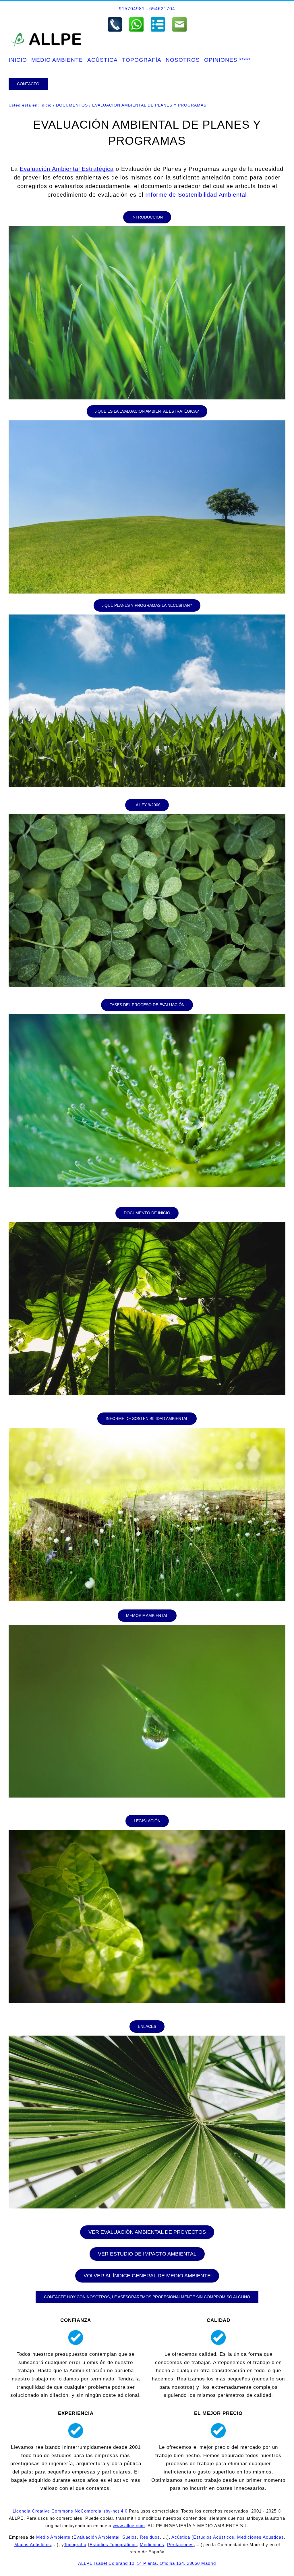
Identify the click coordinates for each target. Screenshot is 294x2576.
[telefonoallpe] (115, 19)
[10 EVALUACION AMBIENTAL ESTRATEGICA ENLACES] (147, 2038)
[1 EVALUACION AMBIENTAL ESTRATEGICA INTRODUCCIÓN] (147, 229)
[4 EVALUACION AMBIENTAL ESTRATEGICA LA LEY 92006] (147, 817)
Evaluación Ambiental (96, 2537)
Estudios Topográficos (113, 2545)
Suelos (130, 2537)
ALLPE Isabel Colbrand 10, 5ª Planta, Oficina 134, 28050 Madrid (147, 2563)
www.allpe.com (129, 2526)
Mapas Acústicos (33, 2545)
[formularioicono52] (158, 19)
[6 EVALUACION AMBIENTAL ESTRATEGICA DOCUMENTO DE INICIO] (147, 1225)
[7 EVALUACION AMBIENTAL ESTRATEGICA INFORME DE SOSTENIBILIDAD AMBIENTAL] (147, 1430)
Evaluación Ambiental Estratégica (67, 169)
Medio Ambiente (53, 2537)
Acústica (181, 2537)
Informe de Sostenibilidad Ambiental (196, 195)
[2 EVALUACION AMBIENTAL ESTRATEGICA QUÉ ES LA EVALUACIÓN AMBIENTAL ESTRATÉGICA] (147, 423)
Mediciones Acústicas (261, 2537)
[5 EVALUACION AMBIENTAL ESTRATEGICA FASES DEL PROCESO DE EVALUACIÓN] (147, 1016)
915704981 (132, 9)
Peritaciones (180, 2545)
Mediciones (152, 2545)
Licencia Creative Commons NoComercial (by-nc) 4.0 (70, 2511)
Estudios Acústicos (214, 2537)
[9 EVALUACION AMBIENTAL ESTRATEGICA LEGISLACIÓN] (147, 1832)
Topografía (75, 2545)
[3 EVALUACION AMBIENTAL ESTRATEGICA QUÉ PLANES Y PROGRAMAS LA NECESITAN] (147, 617)
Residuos (150, 2537)
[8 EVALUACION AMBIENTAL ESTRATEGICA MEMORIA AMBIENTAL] (147, 1627)
